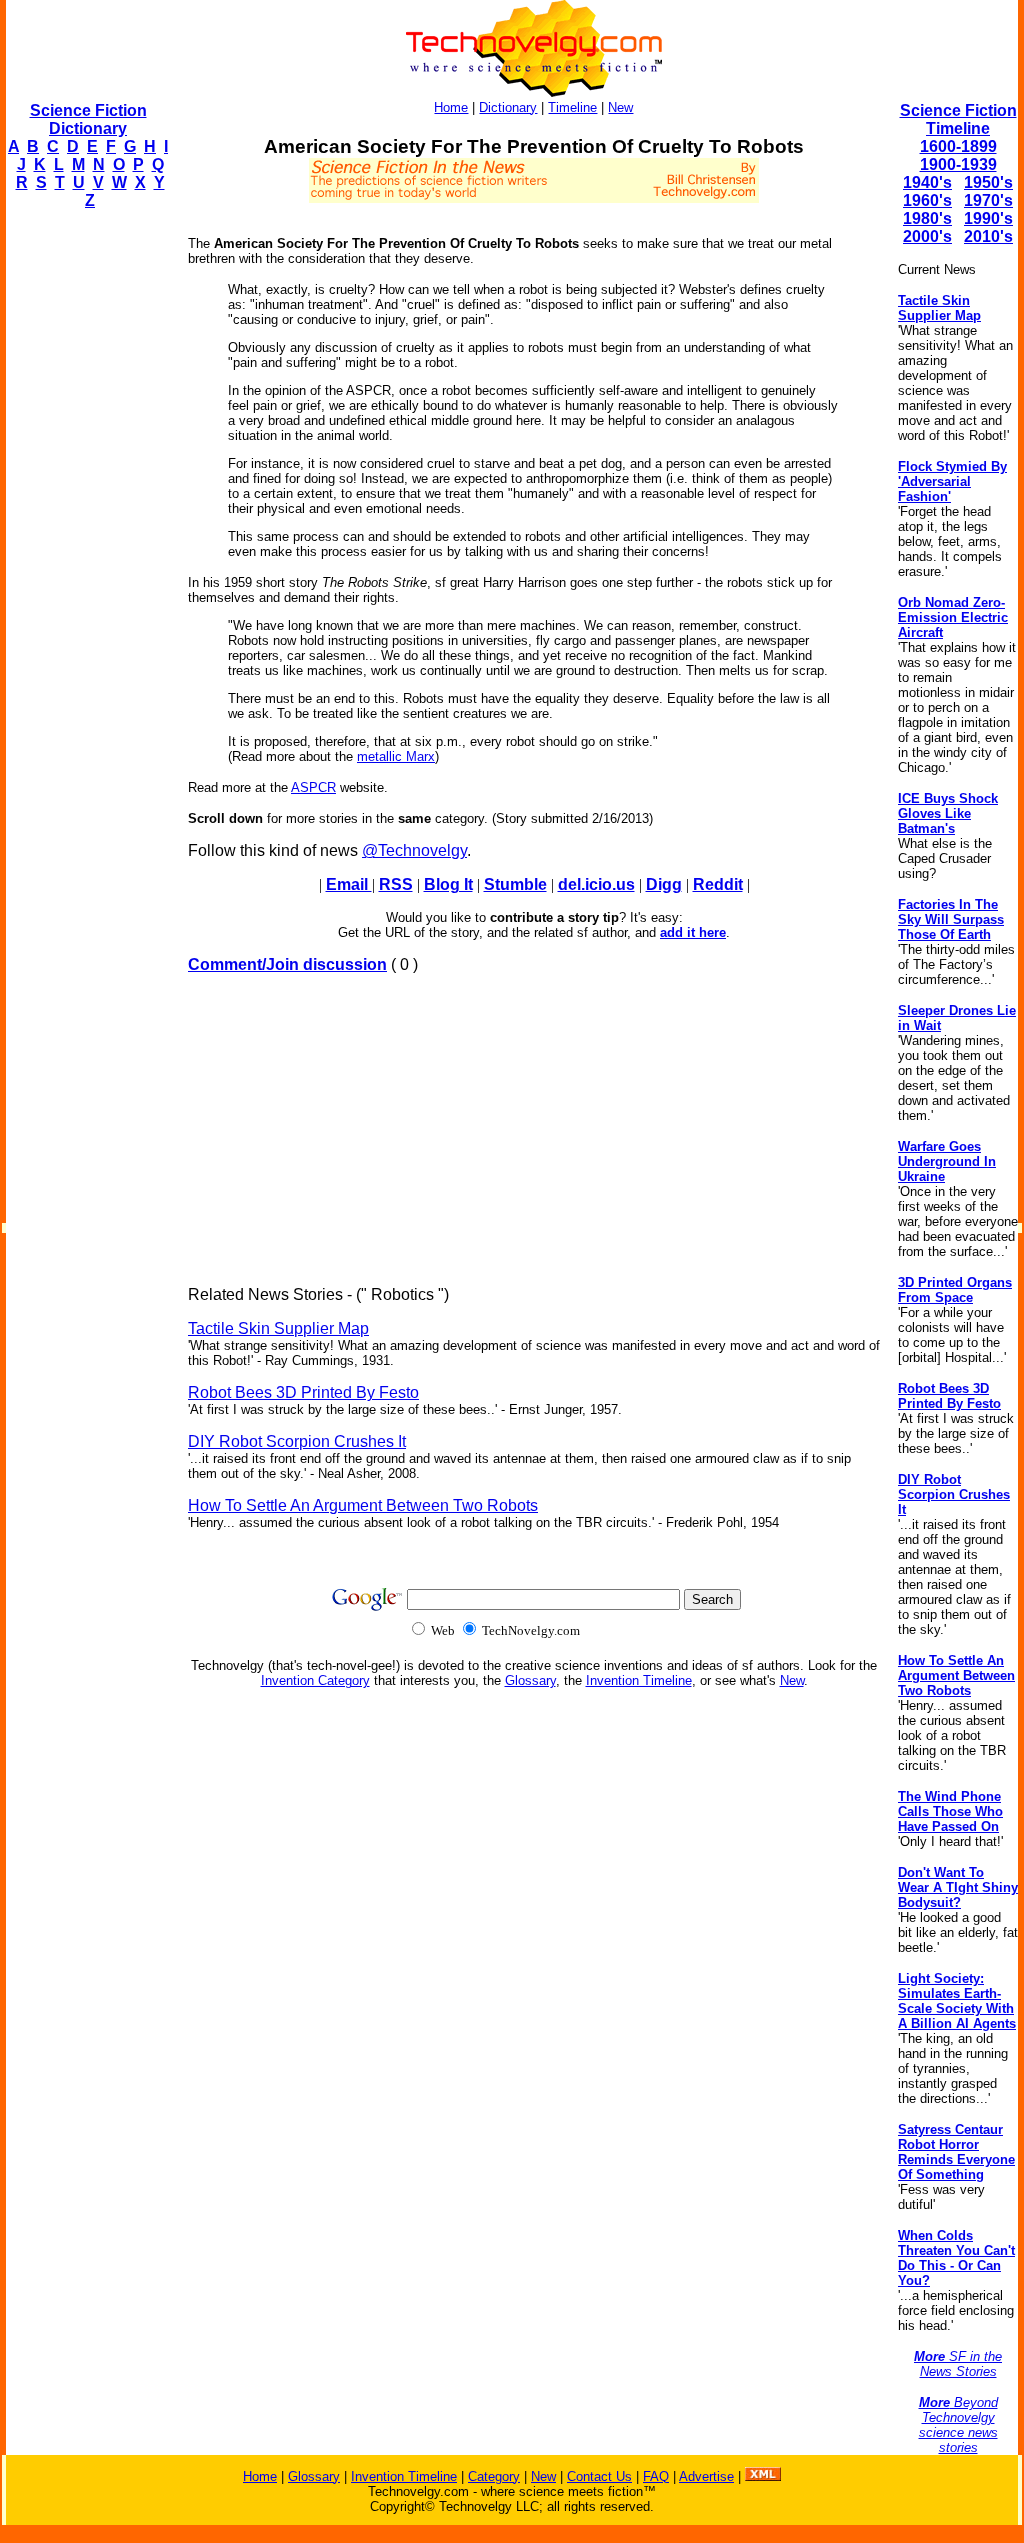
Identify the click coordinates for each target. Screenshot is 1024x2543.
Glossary (530, 1680)
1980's (927, 218)
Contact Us (599, 2476)
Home (451, 107)
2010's (988, 236)
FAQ (656, 2476)
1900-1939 (958, 164)
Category (494, 2476)
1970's (988, 200)
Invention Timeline (639, 1680)
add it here (693, 932)
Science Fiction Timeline (958, 119)
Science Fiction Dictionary (88, 119)
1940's (927, 182)
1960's (927, 200)
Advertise (706, 2476)
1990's (988, 218)
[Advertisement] (86, 526)
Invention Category (315, 1680)
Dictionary (508, 107)
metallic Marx (396, 756)
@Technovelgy (414, 850)
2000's (927, 236)
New (620, 107)
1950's (988, 182)
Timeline (572, 107)
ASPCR (313, 787)
